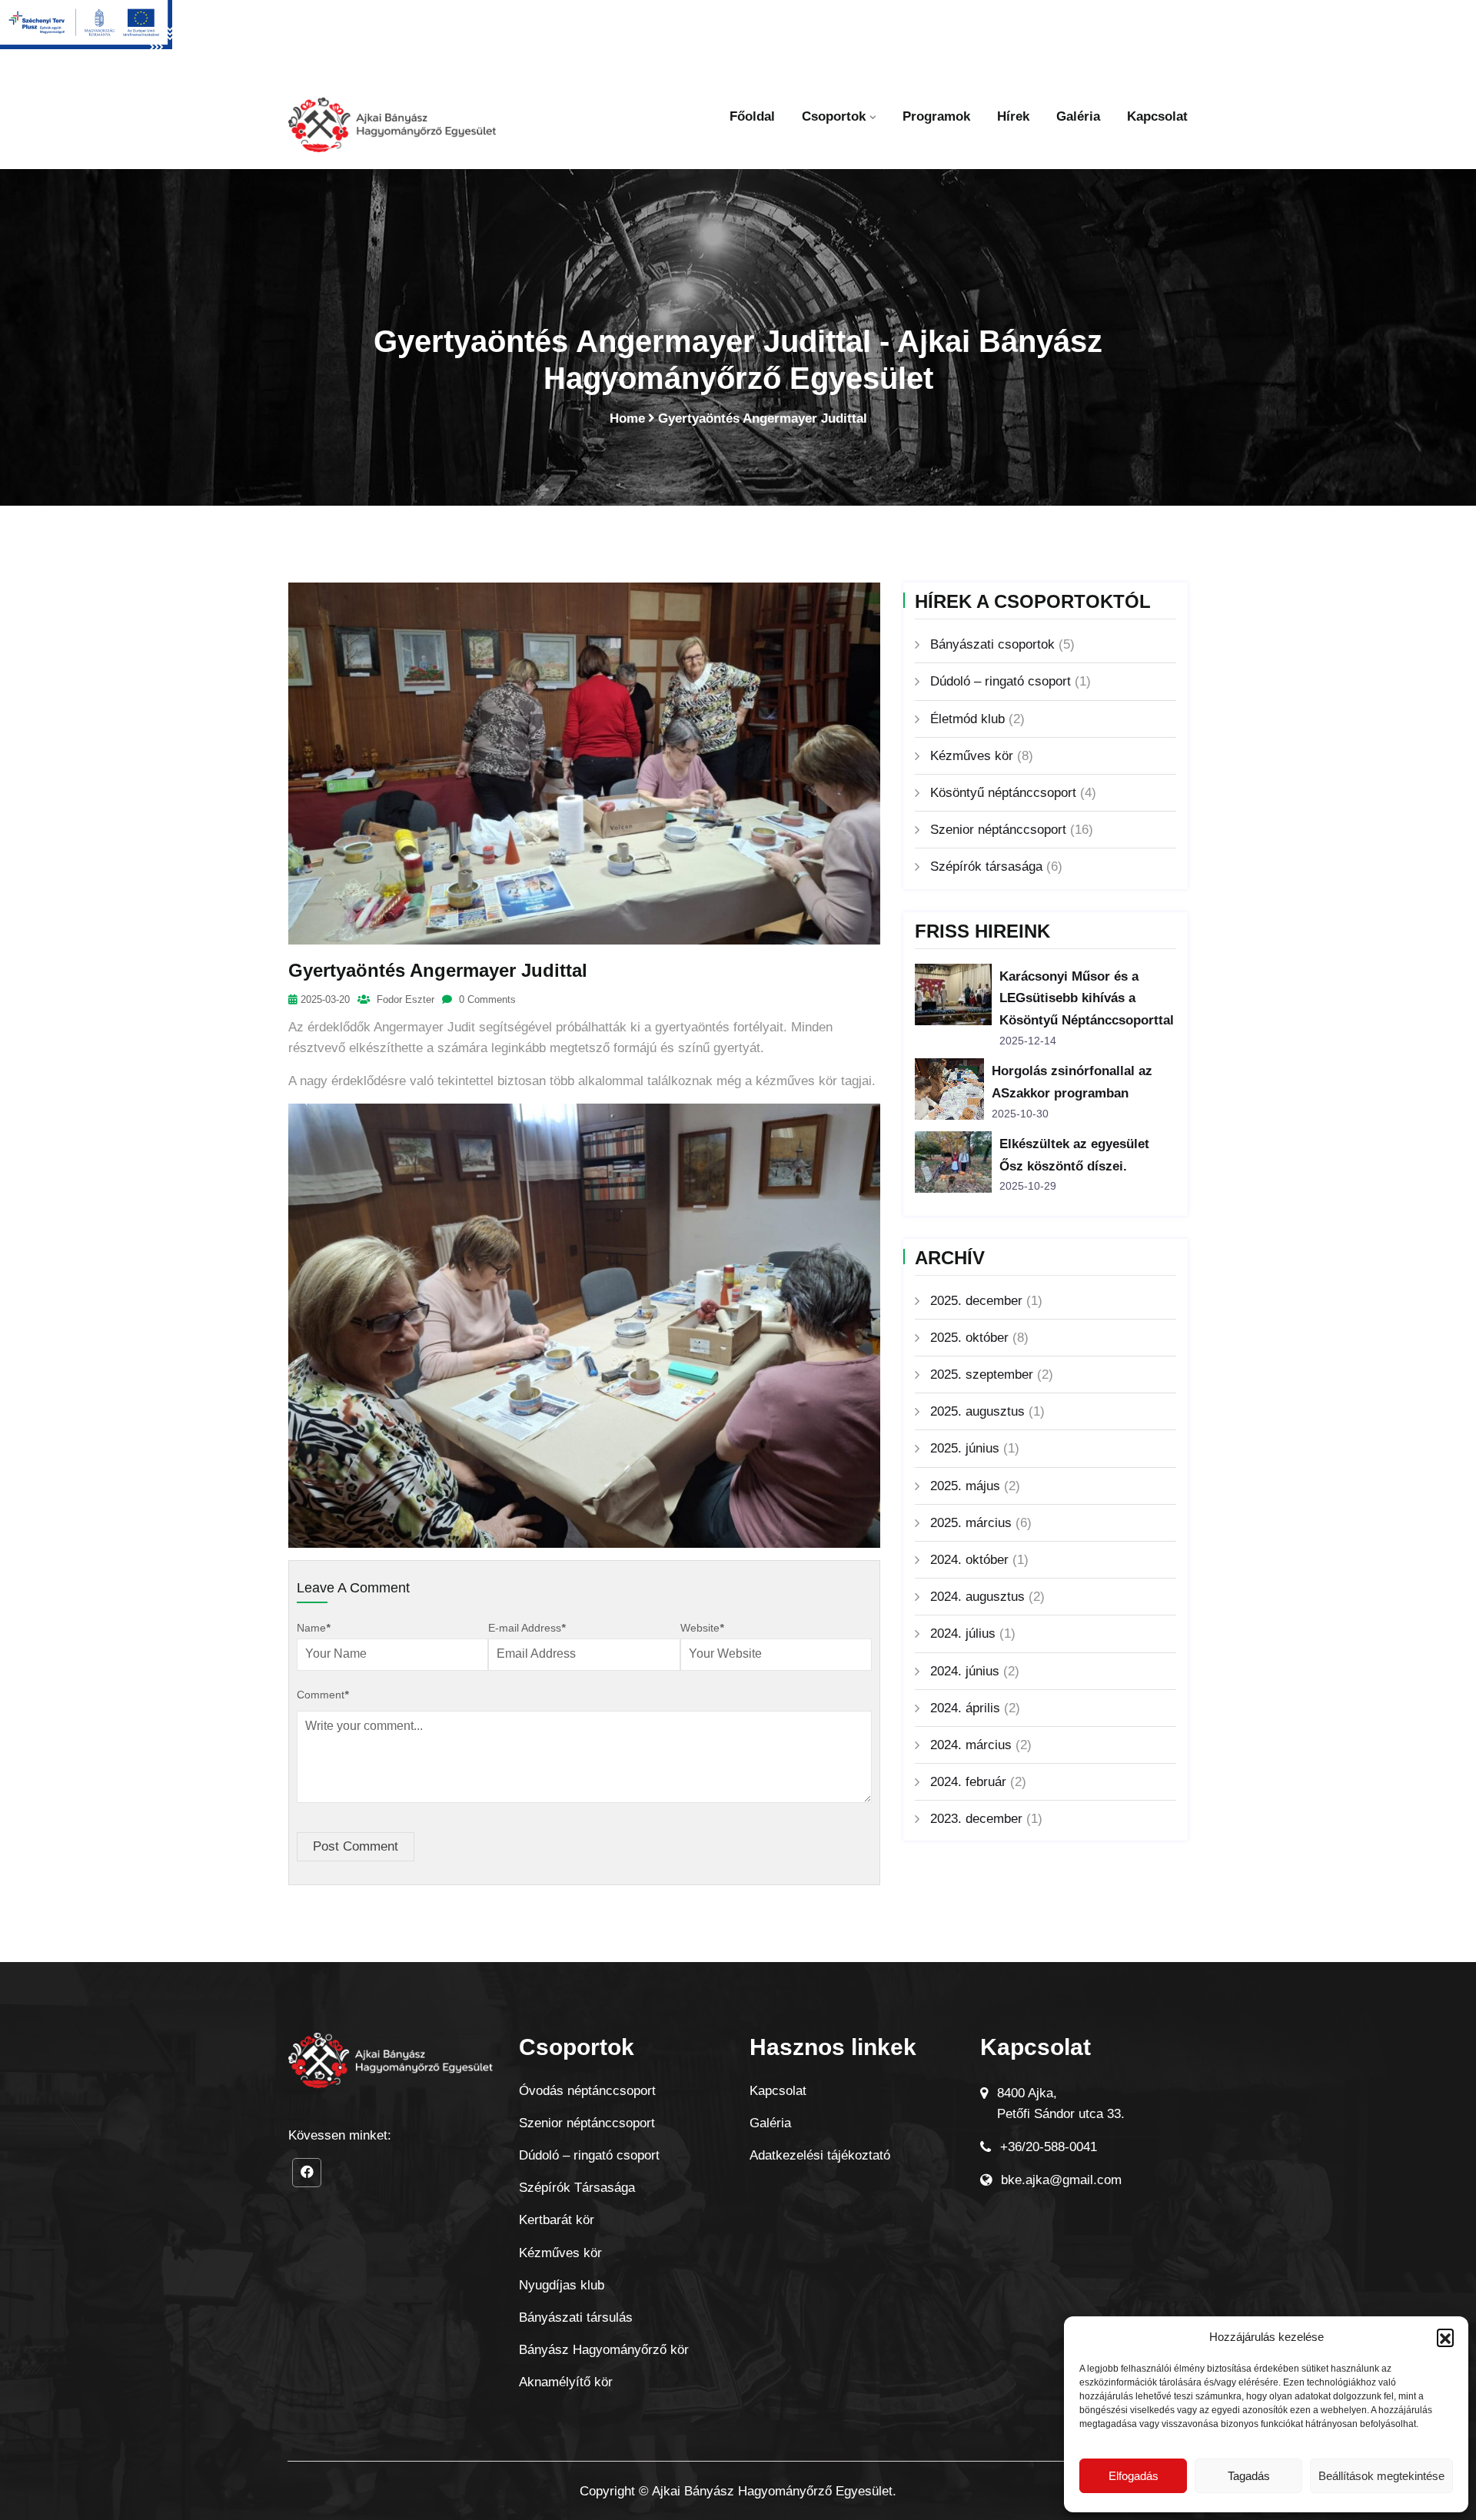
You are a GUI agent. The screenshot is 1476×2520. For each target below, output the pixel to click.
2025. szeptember (982, 1375)
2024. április (965, 1708)
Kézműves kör (972, 756)
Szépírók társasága (986, 867)
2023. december (976, 1819)
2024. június (965, 1671)
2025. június (965, 1448)
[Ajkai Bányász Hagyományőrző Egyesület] (392, 133)
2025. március (971, 1523)
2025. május (965, 1486)
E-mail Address (527, 1628)
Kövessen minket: (340, 2135)
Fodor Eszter (404, 999)
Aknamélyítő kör (566, 2382)
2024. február (968, 1782)
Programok (936, 116)
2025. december (976, 1301)
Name (313, 1628)
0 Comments (486, 999)
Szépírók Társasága (577, 2188)
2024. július (963, 1634)
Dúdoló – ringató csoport (1001, 681)
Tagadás (1249, 2476)
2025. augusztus (977, 1411)
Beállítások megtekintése (1381, 2476)
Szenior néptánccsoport (998, 830)
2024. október (969, 1560)
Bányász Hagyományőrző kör (604, 2350)
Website (702, 1628)
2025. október (969, 1338)
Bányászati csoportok (992, 644)
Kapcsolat (1157, 116)
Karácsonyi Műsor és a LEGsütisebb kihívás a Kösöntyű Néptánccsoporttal (1087, 999)
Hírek (1013, 116)
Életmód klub (967, 719)
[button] (1445, 2337)
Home (627, 418)
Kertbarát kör (557, 2220)
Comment (322, 1695)
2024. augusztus (977, 1597)
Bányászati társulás (576, 2317)
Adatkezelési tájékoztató (820, 2155)
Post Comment (356, 1846)
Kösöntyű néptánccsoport (1003, 793)
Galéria (1078, 116)
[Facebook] (307, 2173)
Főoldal (752, 116)
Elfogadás (1134, 2476)
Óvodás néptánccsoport (587, 2091)
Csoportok (834, 116)
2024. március (971, 1745)
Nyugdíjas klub (562, 2285)
